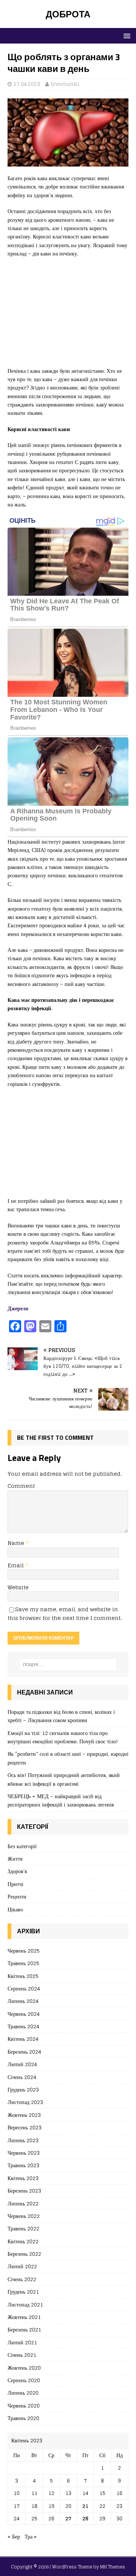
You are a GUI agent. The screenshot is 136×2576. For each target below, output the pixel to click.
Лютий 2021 (22, 2342)
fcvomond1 (65, 84)
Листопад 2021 (25, 2304)
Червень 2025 (24, 1951)
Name (17, 1543)
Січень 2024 (22, 2077)
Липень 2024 (23, 2001)
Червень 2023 (24, 2153)
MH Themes (113, 2567)
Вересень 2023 (25, 2127)
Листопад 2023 (25, 2102)
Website (18, 1587)
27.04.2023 (27, 84)
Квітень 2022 (23, 2241)
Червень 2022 (24, 2216)
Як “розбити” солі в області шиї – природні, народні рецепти (68, 1758)
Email (16, 1565)
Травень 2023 (23, 2165)
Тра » (31, 2536)
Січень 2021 (22, 2355)
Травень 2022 (23, 2228)
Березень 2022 (24, 2254)
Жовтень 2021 (24, 2317)
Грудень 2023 (23, 2089)
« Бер (14, 2536)
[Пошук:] (68, 1665)
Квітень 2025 (23, 1976)
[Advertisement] (68, 316)
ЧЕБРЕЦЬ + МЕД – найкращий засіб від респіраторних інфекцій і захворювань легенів (61, 1800)
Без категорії (22, 1846)
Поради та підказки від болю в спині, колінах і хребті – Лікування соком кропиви (61, 1716)
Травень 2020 (23, 2418)
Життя (15, 1859)
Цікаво (15, 1909)
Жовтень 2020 (24, 2368)
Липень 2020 (23, 2393)
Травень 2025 (23, 1963)
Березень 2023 (24, 2191)
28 (85, 2518)
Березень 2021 (24, 2329)
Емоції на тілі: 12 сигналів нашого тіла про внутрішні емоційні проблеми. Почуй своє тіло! (63, 1737)
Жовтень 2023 (24, 2115)
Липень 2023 (23, 2140)
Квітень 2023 (23, 2178)
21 (85, 2506)
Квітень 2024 (23, 2039)
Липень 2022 (23, 2203)
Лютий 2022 (22, 2266)
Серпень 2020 (24, 2380)
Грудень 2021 (23, 2292)
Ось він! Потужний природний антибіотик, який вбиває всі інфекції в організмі (64, 1779)
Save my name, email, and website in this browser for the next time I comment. (65, 1613)
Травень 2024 (23, 2026)
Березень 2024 (24, 2052)
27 (68, 2518)
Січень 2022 (22, 2279)
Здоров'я (17, 1871)
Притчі (15, 1884)
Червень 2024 (24, 2014)
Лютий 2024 (22, 2064)
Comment (21, 1486)
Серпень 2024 (24, 1988)
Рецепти (17, 1896)
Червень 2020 (24, 2405)
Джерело (18, 1308)
